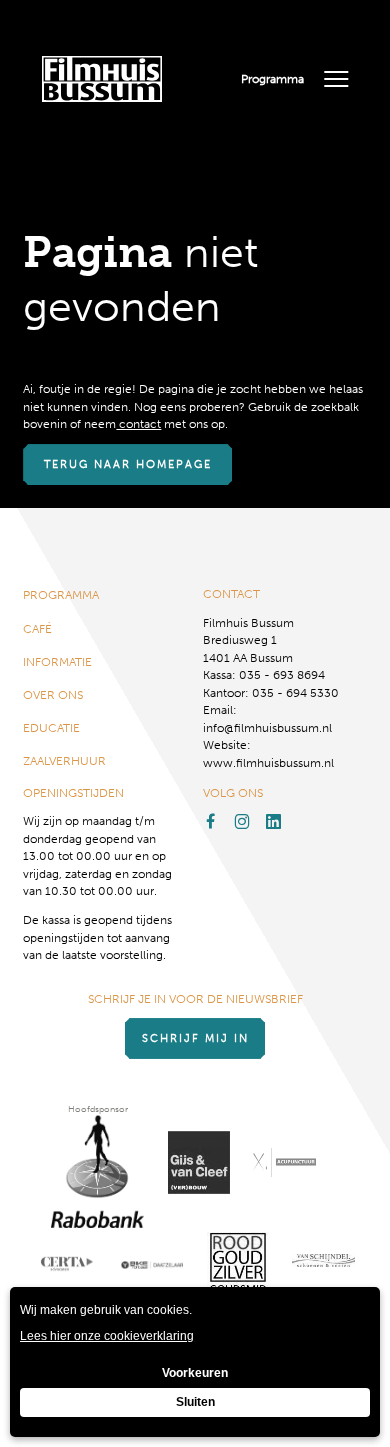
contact (138, 423)
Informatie (57, 661)
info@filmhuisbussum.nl (267, 727)
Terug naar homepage (128, 464)
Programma (272, 78)
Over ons (53, 694)
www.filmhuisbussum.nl (268, 762)
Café (37, 628)
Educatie (51, 727)
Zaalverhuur (64, 760)
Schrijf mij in (195, 1038)
